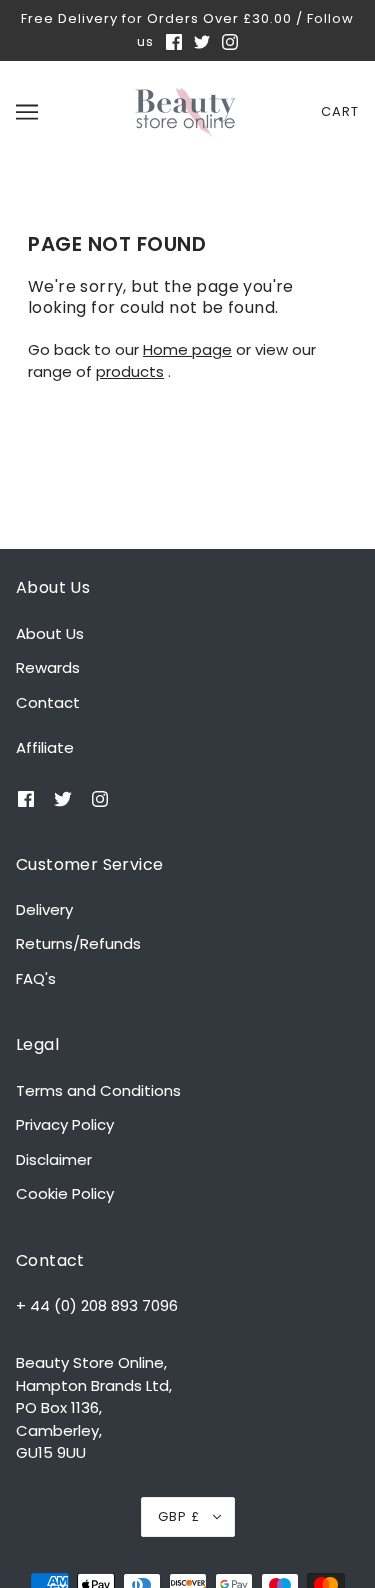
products (130, 371)
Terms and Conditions (98, 1090)
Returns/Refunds (78, 943)
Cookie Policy (65, 1193)
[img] (176, 41)
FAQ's (36, 978)
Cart (340, 111)
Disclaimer (54, 1159)
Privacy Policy (65, 1124)
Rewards (48, 667)
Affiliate (45, 747)
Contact (48, 702)
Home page (187, 349)
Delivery (44, 909)
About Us (50, 633)
